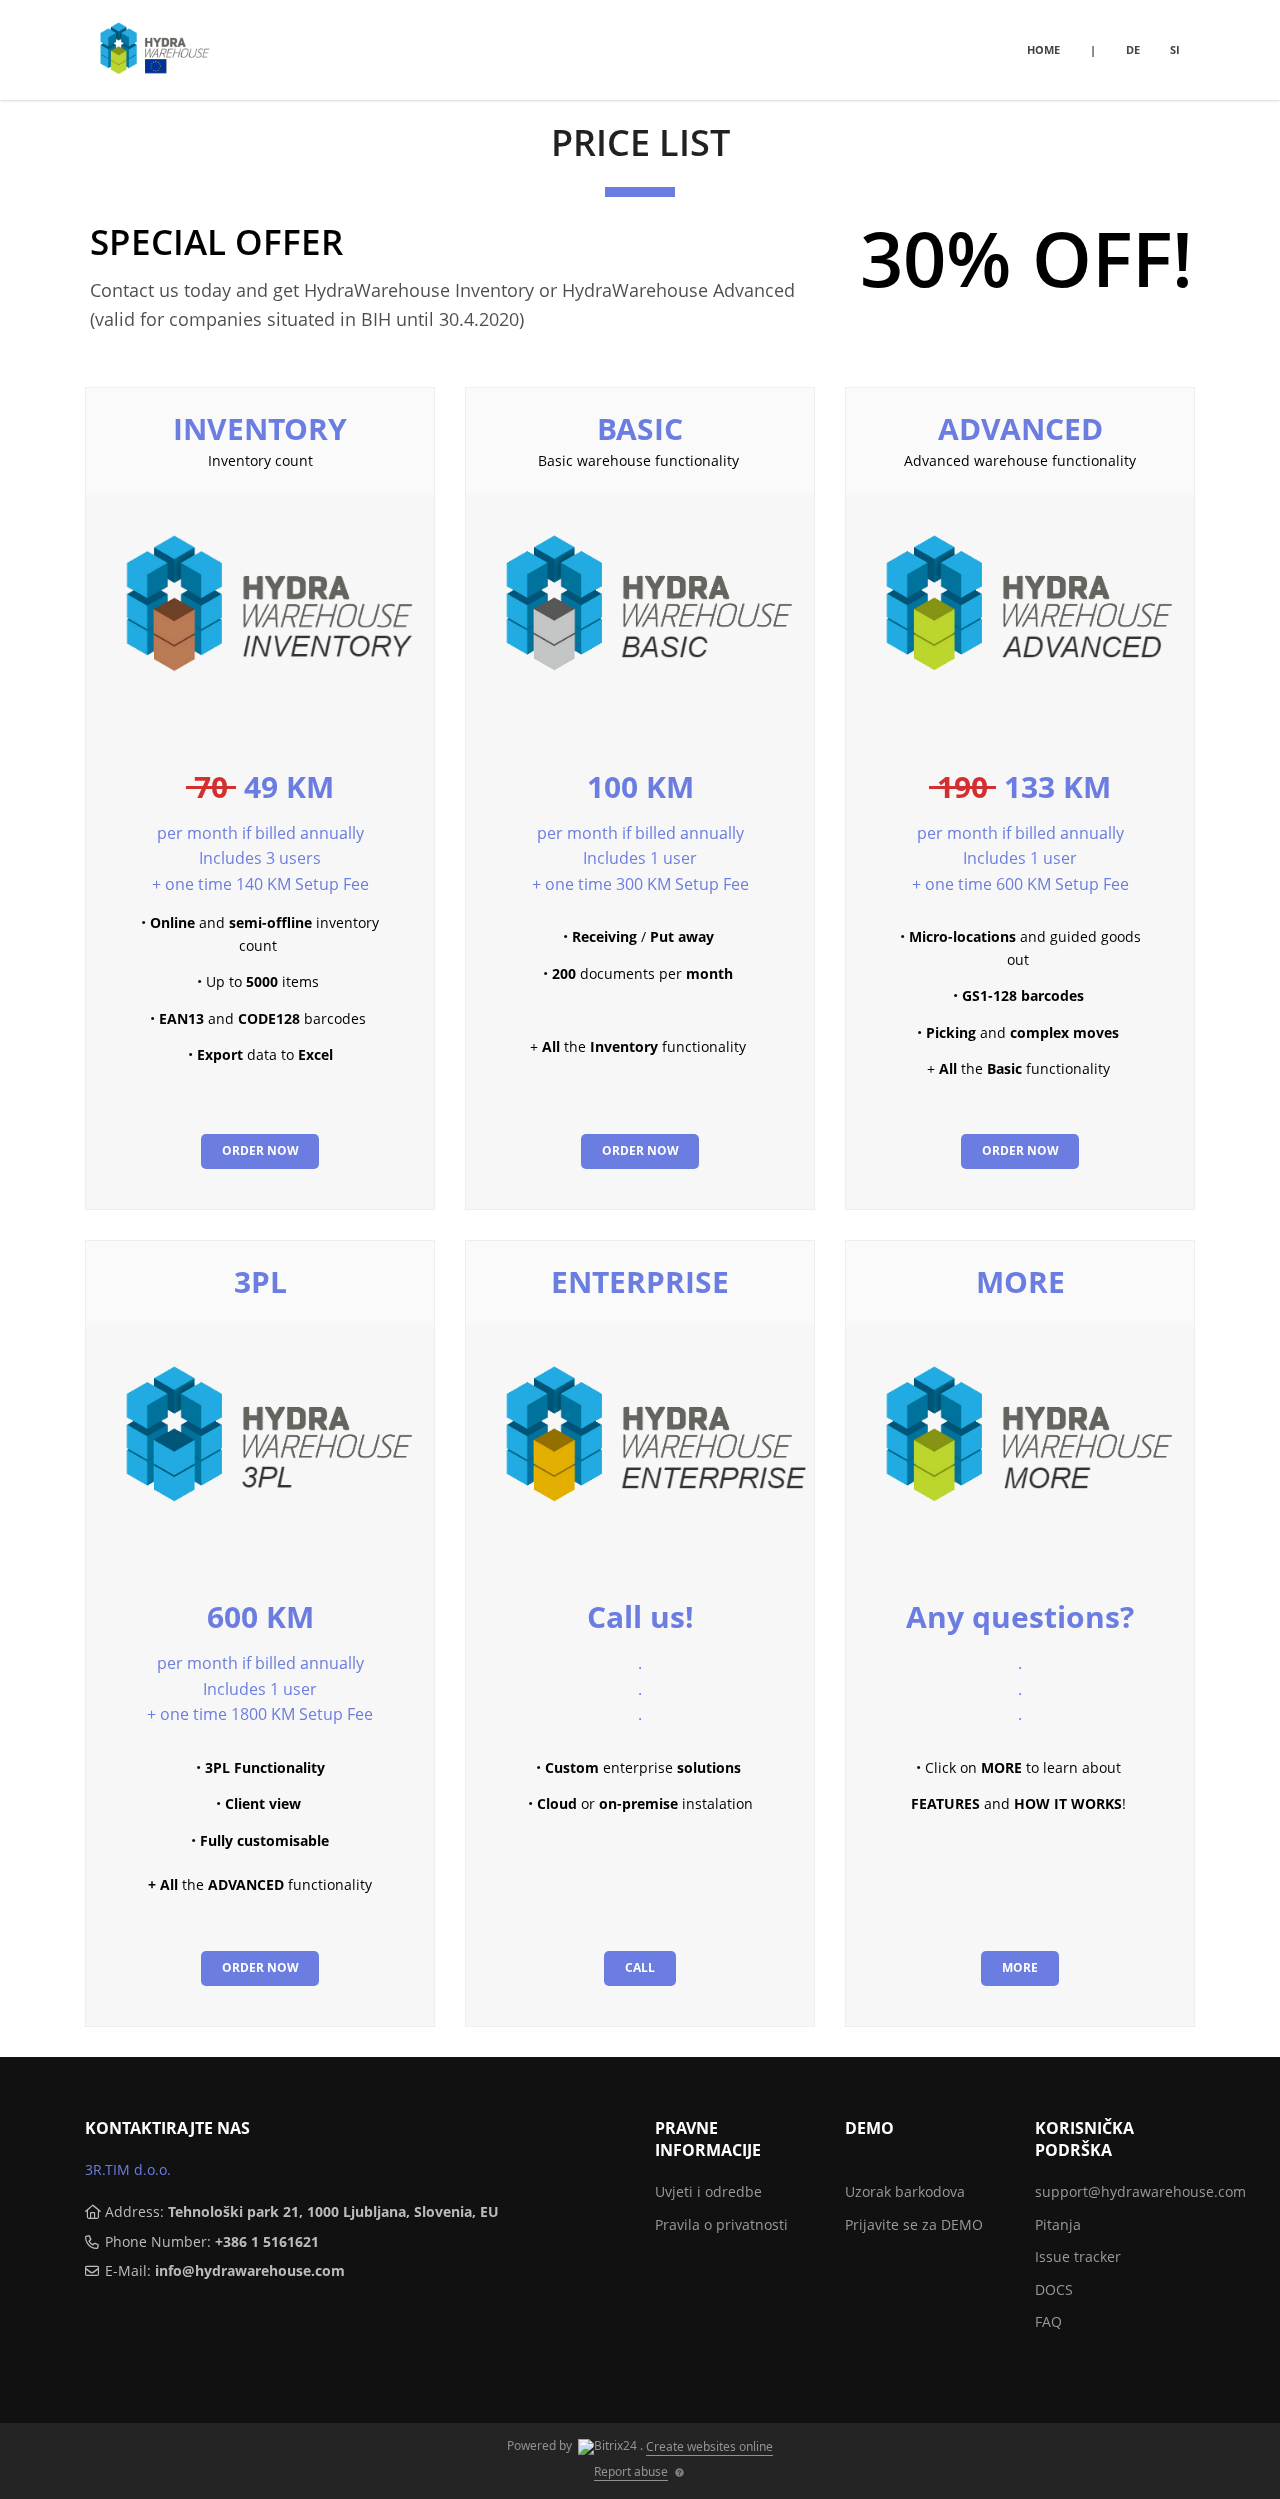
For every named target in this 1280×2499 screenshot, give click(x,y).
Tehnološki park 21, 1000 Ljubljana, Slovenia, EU (333, 2211)
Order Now (260, 1150)
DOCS (1054, 2289)
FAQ (1048, 2321)
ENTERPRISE (640, 1281)
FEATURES (945, 1803)
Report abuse (631, 2471)
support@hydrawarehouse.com (1140, 2191)
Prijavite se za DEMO (914, 2224)
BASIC (640, 428)
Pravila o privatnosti (721, 2224)
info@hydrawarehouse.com (250, 2270)
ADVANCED (1020, 428)
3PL (260, 1281)
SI (1175, 49)
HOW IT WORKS (1068, 1803)
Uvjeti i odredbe (708, 2191)
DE (1133, 49)
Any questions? (1020, 1616)
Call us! (640, 1616)
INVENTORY (260, 428)
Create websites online (709, 2446)
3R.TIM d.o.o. (128, 2169)
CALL (640, 1967)
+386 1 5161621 (267, 2241)
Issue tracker (1078, 2256)
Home (1043, 49)
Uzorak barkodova (905, 2191)
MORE (1020, 1281)
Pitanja (1058, 2224)
